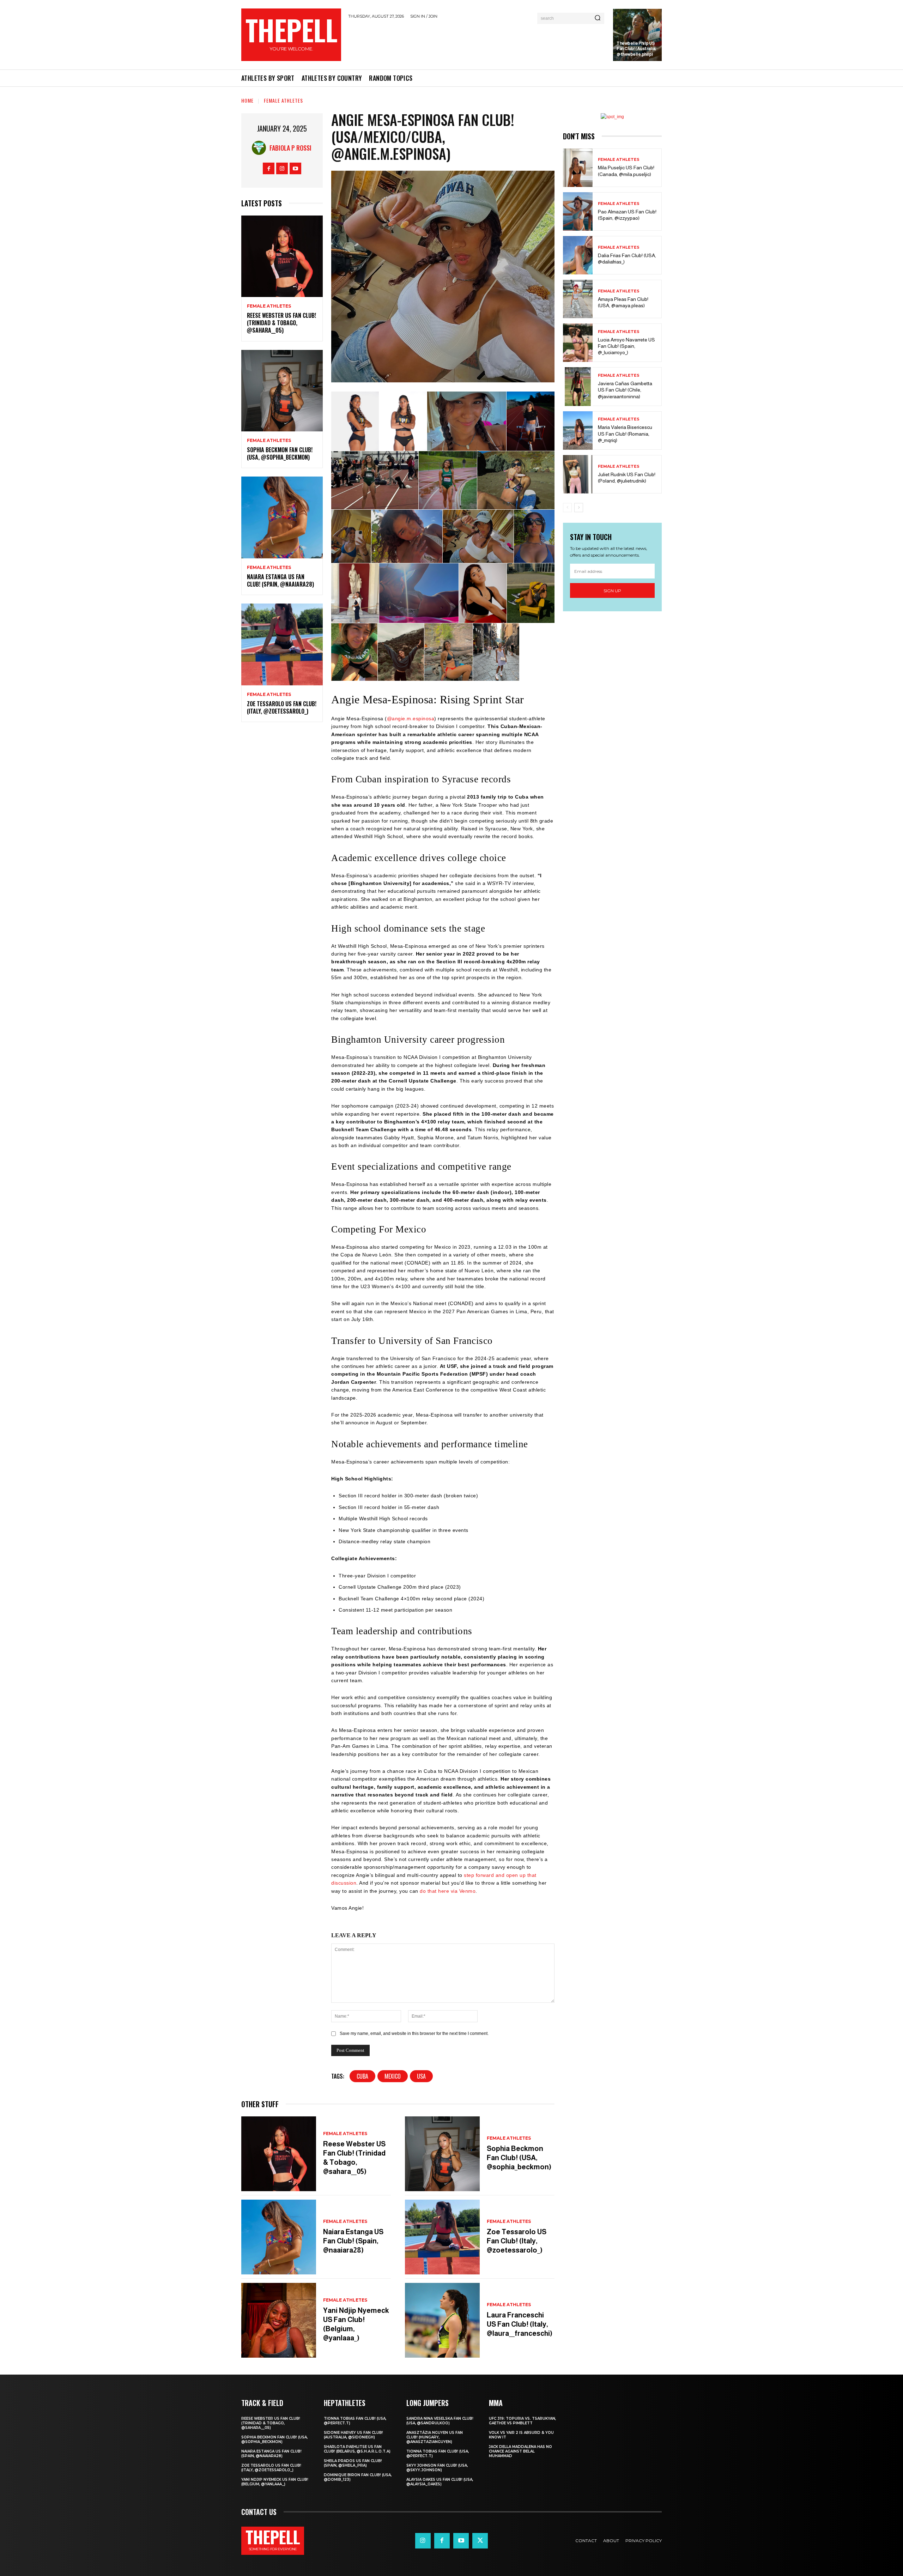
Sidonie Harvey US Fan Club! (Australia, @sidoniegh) (353, 2435)
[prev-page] (567, 508)
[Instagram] (282, 168)
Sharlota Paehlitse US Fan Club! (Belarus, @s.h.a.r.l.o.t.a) (357, 2449)
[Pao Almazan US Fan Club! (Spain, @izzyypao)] (578, 211)
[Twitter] (480, 2541)
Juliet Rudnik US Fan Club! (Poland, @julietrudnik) (627, 478)
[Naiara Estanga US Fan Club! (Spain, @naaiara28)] (282, 517)
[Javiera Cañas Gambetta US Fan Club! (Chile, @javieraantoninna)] (578, 386)
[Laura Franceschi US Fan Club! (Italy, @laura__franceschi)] (442, 2320)
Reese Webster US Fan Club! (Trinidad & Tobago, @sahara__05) (281, 323)
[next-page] (579, 508)
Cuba (362, 2076)
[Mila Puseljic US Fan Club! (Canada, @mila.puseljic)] (578, 168)
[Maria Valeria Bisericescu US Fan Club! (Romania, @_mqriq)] (578, 431)
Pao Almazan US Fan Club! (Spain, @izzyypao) (627, 215)
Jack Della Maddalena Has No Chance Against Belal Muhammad (520, 2451)
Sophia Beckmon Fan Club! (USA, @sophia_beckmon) (280, 453)
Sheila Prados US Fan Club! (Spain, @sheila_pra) (353, 2463)
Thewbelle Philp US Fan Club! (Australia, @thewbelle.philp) (636, 49)
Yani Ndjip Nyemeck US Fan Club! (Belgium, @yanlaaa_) (275, 2482)
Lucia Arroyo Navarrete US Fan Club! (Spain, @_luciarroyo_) (626, 346)
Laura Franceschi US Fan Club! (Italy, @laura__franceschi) (520, 2324)
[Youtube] (295, 168)
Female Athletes (283, 100)
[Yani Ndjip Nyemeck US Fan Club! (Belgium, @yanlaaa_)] (279, 2320)
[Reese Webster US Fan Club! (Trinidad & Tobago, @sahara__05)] (282, 256)
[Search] (598, 18)
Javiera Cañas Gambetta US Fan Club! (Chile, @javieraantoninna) (625, 390)
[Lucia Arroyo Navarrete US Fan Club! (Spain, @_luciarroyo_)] (578, 343)
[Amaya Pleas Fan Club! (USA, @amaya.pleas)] (578, 299)
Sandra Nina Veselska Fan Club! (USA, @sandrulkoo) (440, 2421)
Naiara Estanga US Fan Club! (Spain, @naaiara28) (280, 580)
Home (247, 100)
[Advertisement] (477, 43)
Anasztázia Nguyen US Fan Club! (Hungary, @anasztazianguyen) (435, 2437)
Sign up (612, 591)
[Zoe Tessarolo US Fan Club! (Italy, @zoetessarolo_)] (282, 644)
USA (421, 2076)
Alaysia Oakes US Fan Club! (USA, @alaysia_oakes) (440, 2482)
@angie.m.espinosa (411, 719)
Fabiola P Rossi (290, 148)
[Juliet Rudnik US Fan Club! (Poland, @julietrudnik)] (578, 474)
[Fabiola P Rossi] (261, 148)
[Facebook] (269, 168)
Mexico (393, 2076)
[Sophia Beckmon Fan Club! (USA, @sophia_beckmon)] (282, 391)
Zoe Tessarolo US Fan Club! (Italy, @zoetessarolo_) (282, 707)
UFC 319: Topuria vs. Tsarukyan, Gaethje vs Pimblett (522, 2421)
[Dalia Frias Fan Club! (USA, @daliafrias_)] (578, 255)
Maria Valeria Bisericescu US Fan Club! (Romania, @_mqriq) (625, 434)
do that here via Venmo (448, 1891)
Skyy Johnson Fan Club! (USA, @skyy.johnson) (437, 2468)
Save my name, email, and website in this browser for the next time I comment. (414, 2033)
